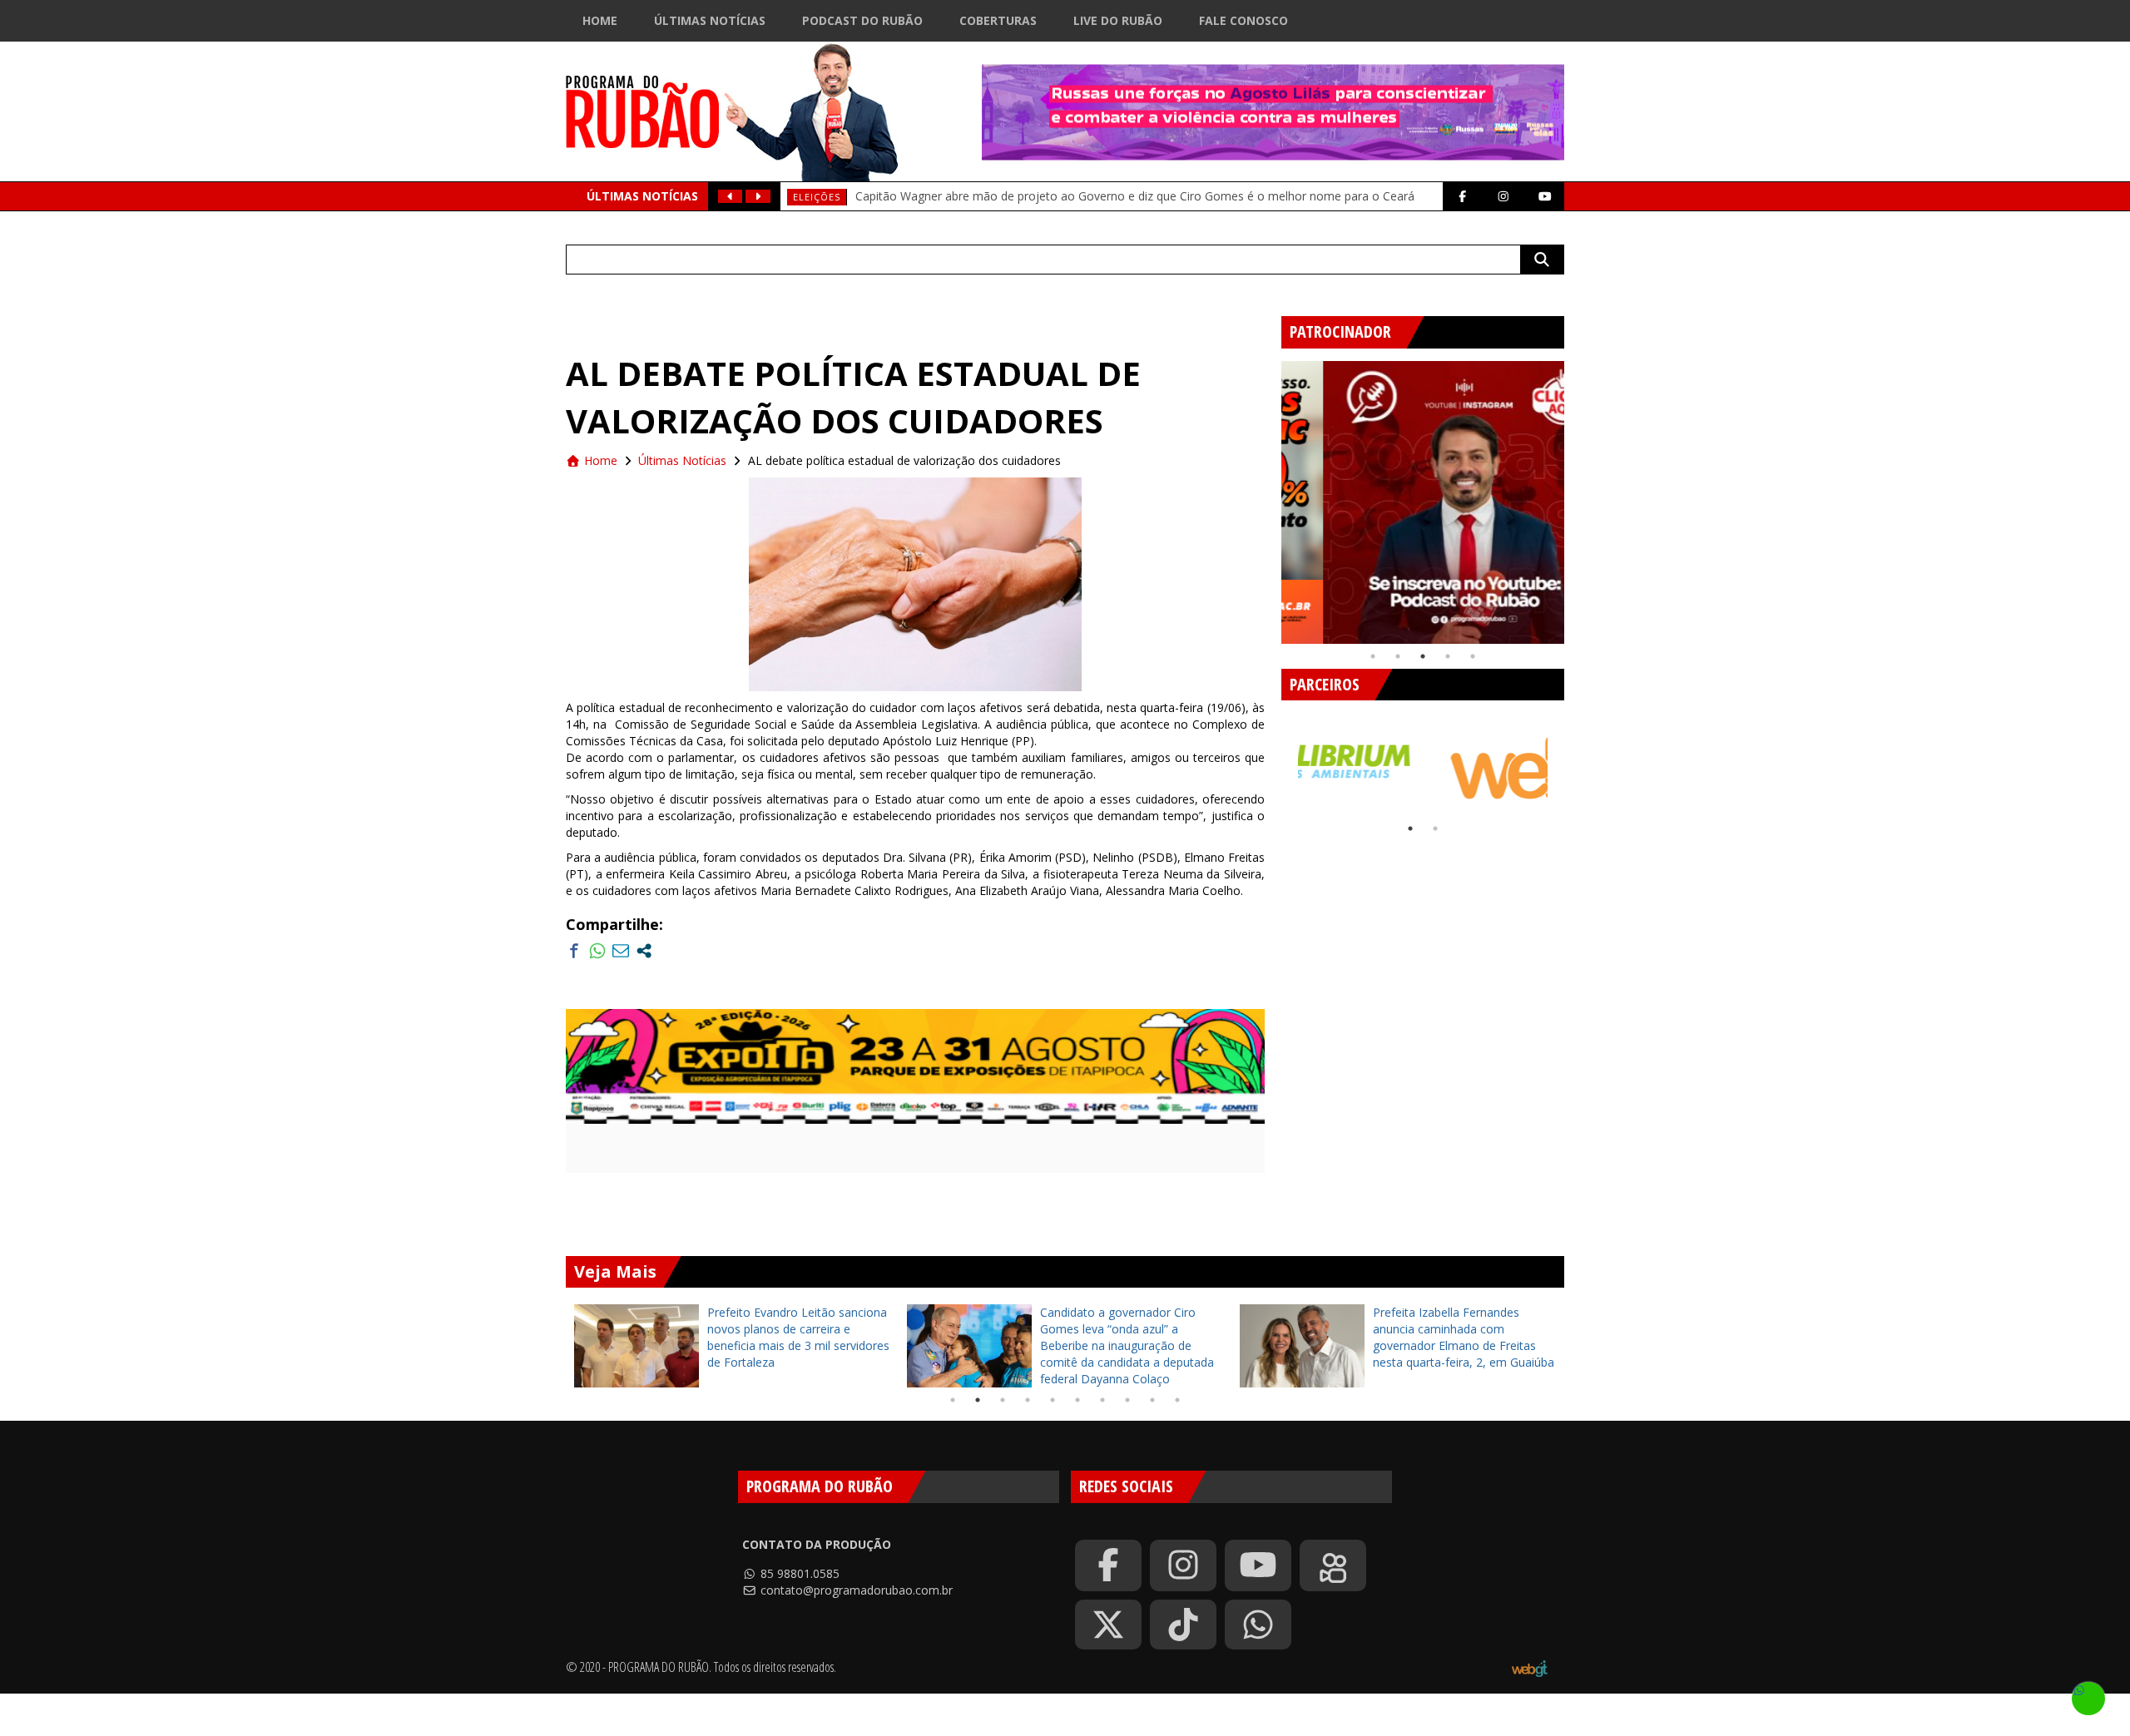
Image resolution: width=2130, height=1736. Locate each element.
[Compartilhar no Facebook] (574, 951)
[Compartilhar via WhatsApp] (597, 951)
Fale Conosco (1243, 20)
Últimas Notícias (710, 20)
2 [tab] (1398, 656)
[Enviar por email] (621, 951)
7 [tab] (1102, 1400)
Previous (1269, 496)
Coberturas (998, 20)
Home (600, 20)
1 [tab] (1373, 656)
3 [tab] (1423, 656)
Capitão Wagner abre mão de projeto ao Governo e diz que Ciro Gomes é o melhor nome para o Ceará (1135, 196)
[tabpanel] (1423, 502)
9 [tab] (1152, 1400)
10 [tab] (1177, 1400)
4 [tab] (1448, 656)
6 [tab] (1077, 1400)
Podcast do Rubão (862, 20)
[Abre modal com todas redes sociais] (644, 951)
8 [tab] (1127, 1400)
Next (1577, 496)
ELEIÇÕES (817, 197)
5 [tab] (1473, 656)
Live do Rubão (1118, 20)
